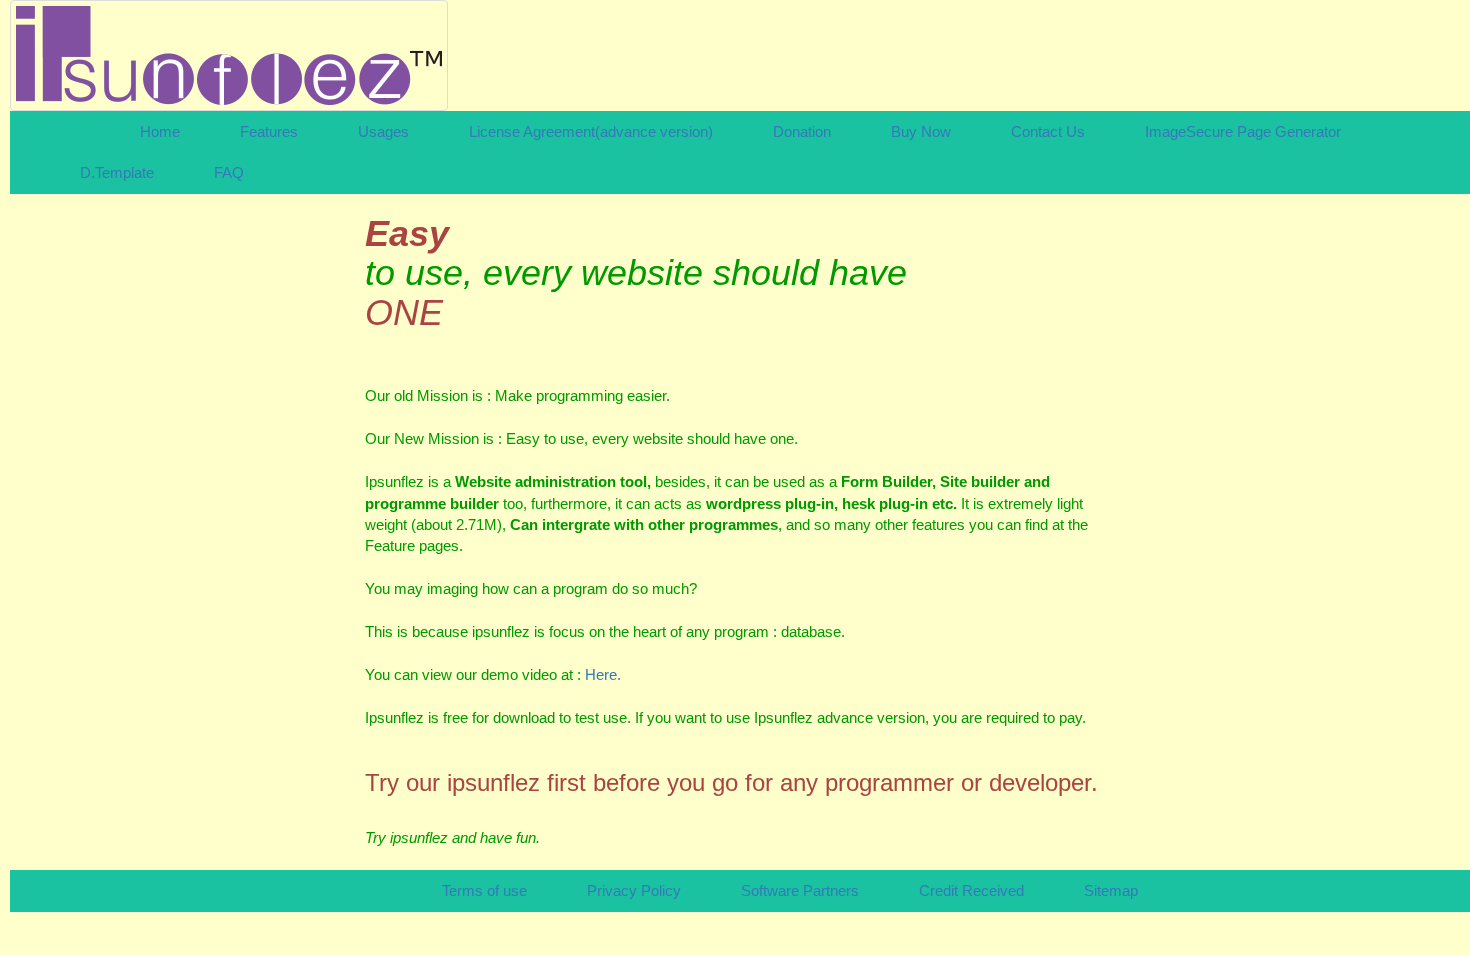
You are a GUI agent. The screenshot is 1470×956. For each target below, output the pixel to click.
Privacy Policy (634, 890)
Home (160, 131)
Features (269, 131)
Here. (603, 674)
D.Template (117, 172)
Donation (802, 131)
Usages (383, 131)
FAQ (229, 172)
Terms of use (484, 890)
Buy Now (921, 131)
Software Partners (800, 890)
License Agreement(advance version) (591, 131)
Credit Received (971, 890)
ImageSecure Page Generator (1243, 131)
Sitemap (1111, 890)
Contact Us (1048, 131)
